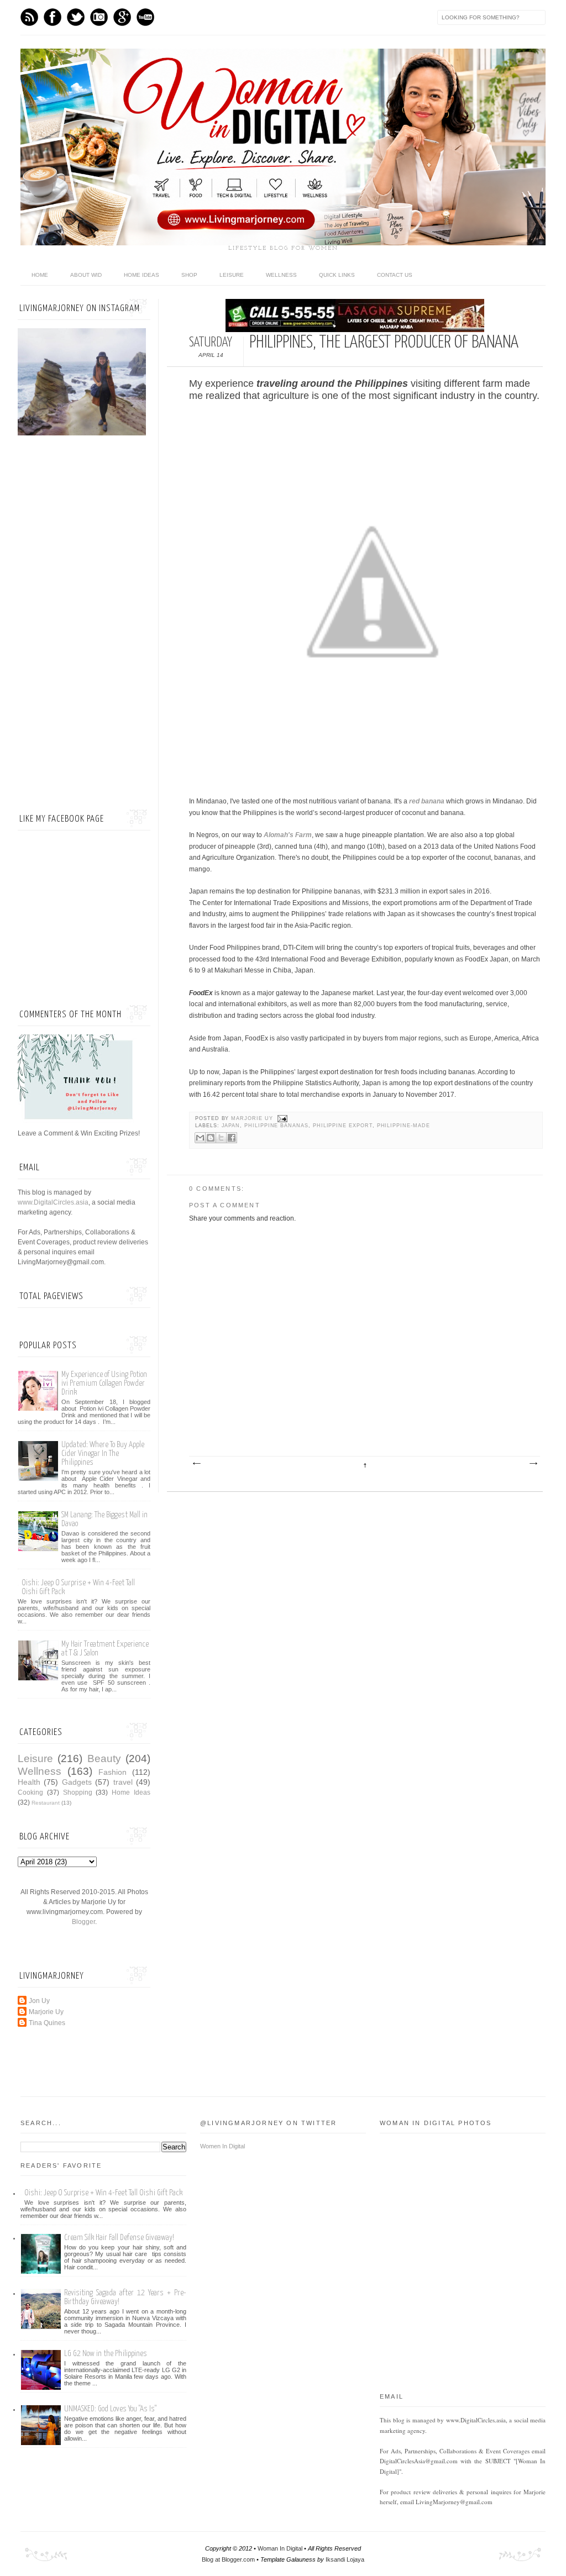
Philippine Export (343, 1126)
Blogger (83, 1922)
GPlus (122, 17)
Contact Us (395, 275)
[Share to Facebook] (232, 1138)
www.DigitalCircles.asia (53, 1202)
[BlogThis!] (211, 1138)
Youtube (145, 17)
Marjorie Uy (253, 1118)
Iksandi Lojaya (345, 2559)
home (40, 275)
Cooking (30, 1792)
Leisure (232, 275)
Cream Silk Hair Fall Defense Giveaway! (119, 2238)
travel (123, 1782)
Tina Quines (47, 2023)
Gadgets (77, 1782)
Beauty (104, 1758)
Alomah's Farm (288, 835)
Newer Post (196, 1464)
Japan (231, 1126)
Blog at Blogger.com (228, 2559)
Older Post (533, 1464)
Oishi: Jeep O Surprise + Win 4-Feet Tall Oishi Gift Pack (103, 2193)
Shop (189, 275)
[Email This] (200, 1138)
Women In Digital (222, 2146)
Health (29, 1782)
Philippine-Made (403, 1126)
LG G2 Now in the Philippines (106, 2354)
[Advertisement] (84, 624)
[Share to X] (221, 1138)
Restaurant (46, 1803)
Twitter (76, 17)
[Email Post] (282, 1118)
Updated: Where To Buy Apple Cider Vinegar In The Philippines (103, 1453)
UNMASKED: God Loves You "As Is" (110, 2409)
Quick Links (337, 275)
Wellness (281, 275)
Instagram (99, 17)
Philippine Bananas (276, 1126)
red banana (427, 801)
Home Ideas (141, 275)
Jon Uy (39, 2001)
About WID (86, 275)
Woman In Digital (280, 2548)
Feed (29, 17)
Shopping (78, 1792)
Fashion (112, 1772)
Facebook (53, 17)
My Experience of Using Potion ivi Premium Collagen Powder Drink (104, 1383)
